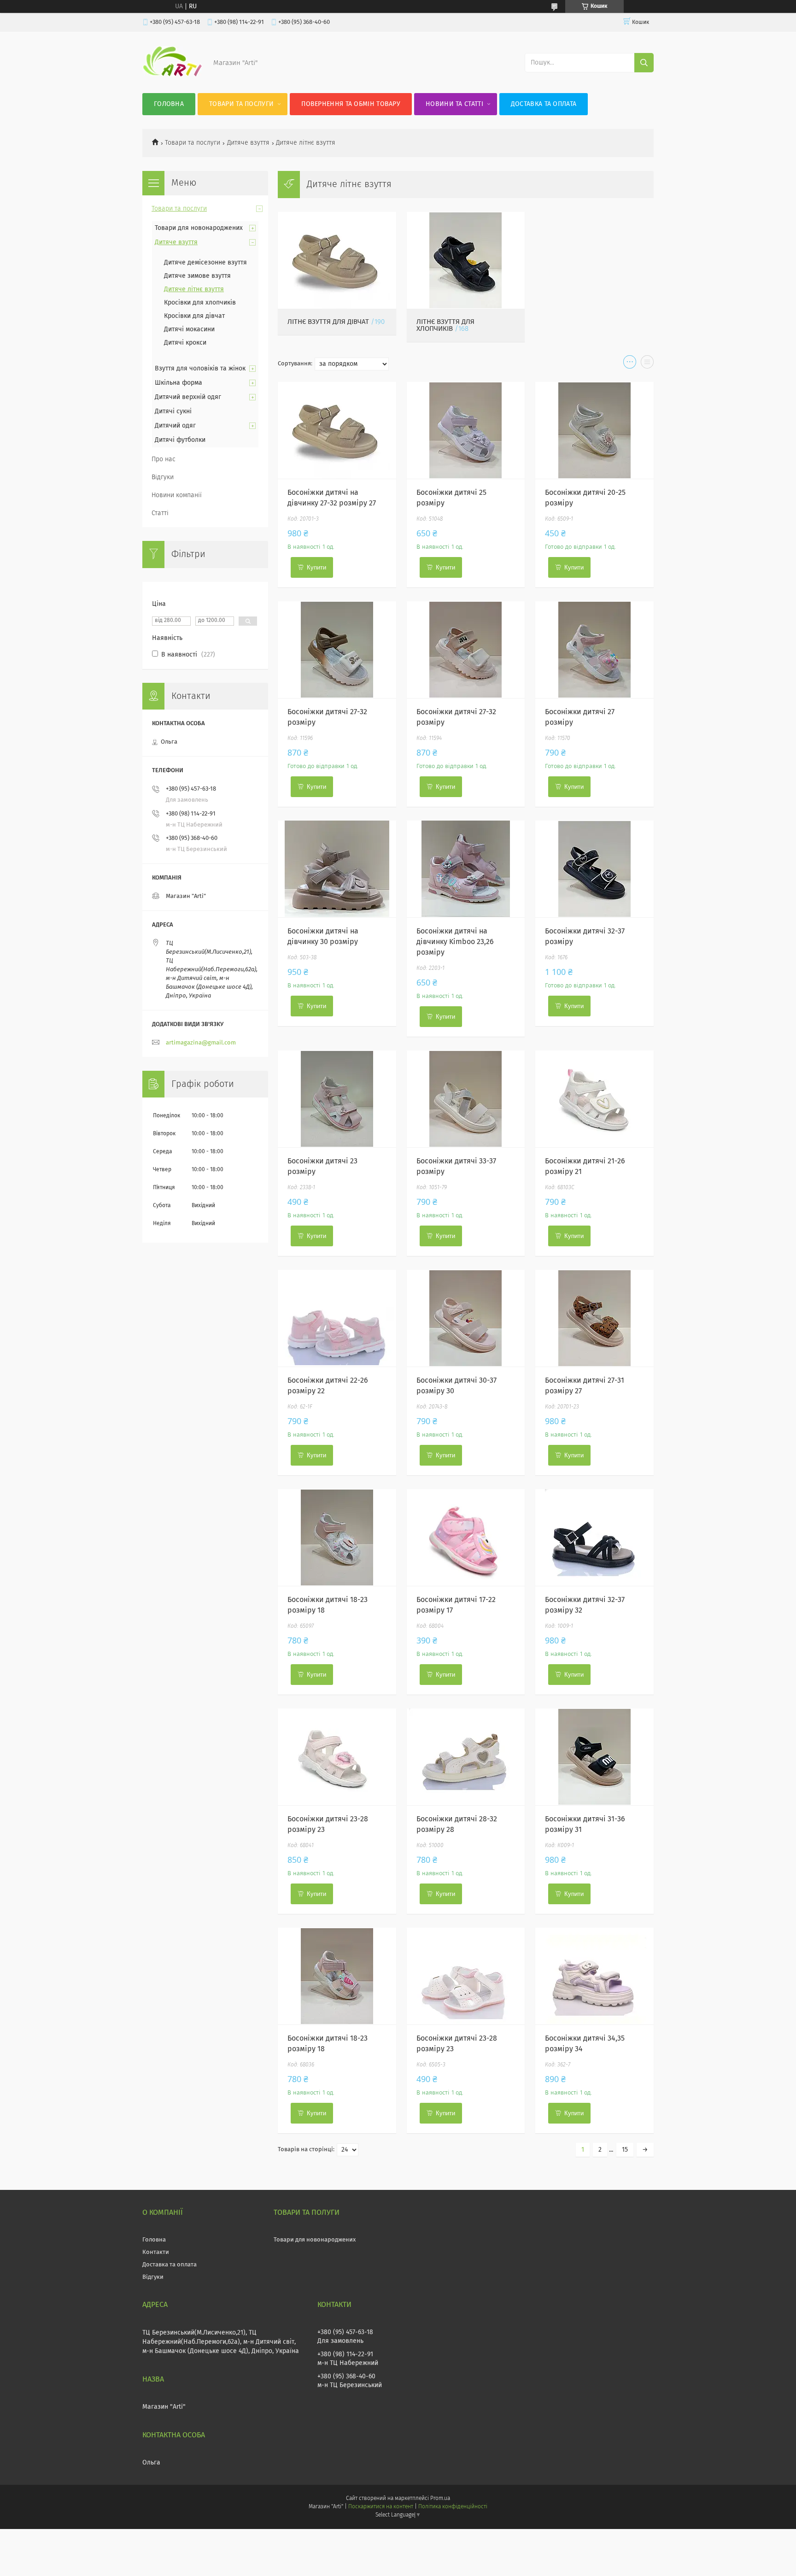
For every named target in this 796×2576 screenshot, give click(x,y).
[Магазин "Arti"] (172, 75)
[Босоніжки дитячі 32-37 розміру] (594, 869)
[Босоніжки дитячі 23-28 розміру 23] (337, 1757)
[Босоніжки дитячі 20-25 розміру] (594, 430)
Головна (169, 104)
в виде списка (647, 364)
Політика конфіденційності (453, 2507)
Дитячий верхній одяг (188, 397)
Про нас (164, 459)
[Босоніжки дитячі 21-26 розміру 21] (594, 1099)
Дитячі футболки (180, 440)
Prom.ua (440, 2499)
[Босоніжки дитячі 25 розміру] (466, 430)
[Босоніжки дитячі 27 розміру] (594, 650)
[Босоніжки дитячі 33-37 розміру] (466, 1099)
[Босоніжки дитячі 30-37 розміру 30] (466, 1318)
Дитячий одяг (175, 426)
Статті (160, 513)
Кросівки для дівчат (194, 316)
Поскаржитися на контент (381, 2507)
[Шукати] (644, 63)
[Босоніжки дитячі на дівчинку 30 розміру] (337, 869)
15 (625, 2150)
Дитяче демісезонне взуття (205, 263)
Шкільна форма (179, 383)
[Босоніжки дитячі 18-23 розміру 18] (337, 1537)
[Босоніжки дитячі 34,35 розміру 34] (594, 1976)
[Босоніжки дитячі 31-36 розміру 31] (594, 1757)
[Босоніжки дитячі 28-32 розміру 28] (466, 1757)
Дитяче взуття (248, 143)
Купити (316, 567)
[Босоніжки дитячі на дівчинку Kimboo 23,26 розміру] (466, 869)
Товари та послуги (241, 104)
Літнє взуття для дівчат (328, 322)
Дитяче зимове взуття (197, 276)
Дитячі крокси (185, 343)
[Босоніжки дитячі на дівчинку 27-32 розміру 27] (337, 430)
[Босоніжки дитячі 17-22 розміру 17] (466, 1537)
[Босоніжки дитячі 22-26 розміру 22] (337, 1318)
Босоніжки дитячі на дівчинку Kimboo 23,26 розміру (455, 942)
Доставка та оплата (544, 104)
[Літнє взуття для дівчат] (337, 260)
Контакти (156, 2252)
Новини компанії (177, 495)
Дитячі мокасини (189, 329)
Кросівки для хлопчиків (200, 303)
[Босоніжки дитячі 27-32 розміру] (337, 650)
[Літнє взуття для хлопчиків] (466, 260)
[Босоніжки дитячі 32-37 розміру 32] (594, 1537)
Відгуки (163, 477)
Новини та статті (454, 104)
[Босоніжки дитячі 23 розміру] (337, 1099)
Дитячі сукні (173, 411)
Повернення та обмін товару (351, 104)
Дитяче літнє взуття (194, 289)
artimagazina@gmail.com (201, 1043)
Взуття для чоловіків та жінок (200, 369)
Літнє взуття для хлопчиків (445, 325)
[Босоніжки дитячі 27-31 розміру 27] (594, 1318)
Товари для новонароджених (199, 228)
